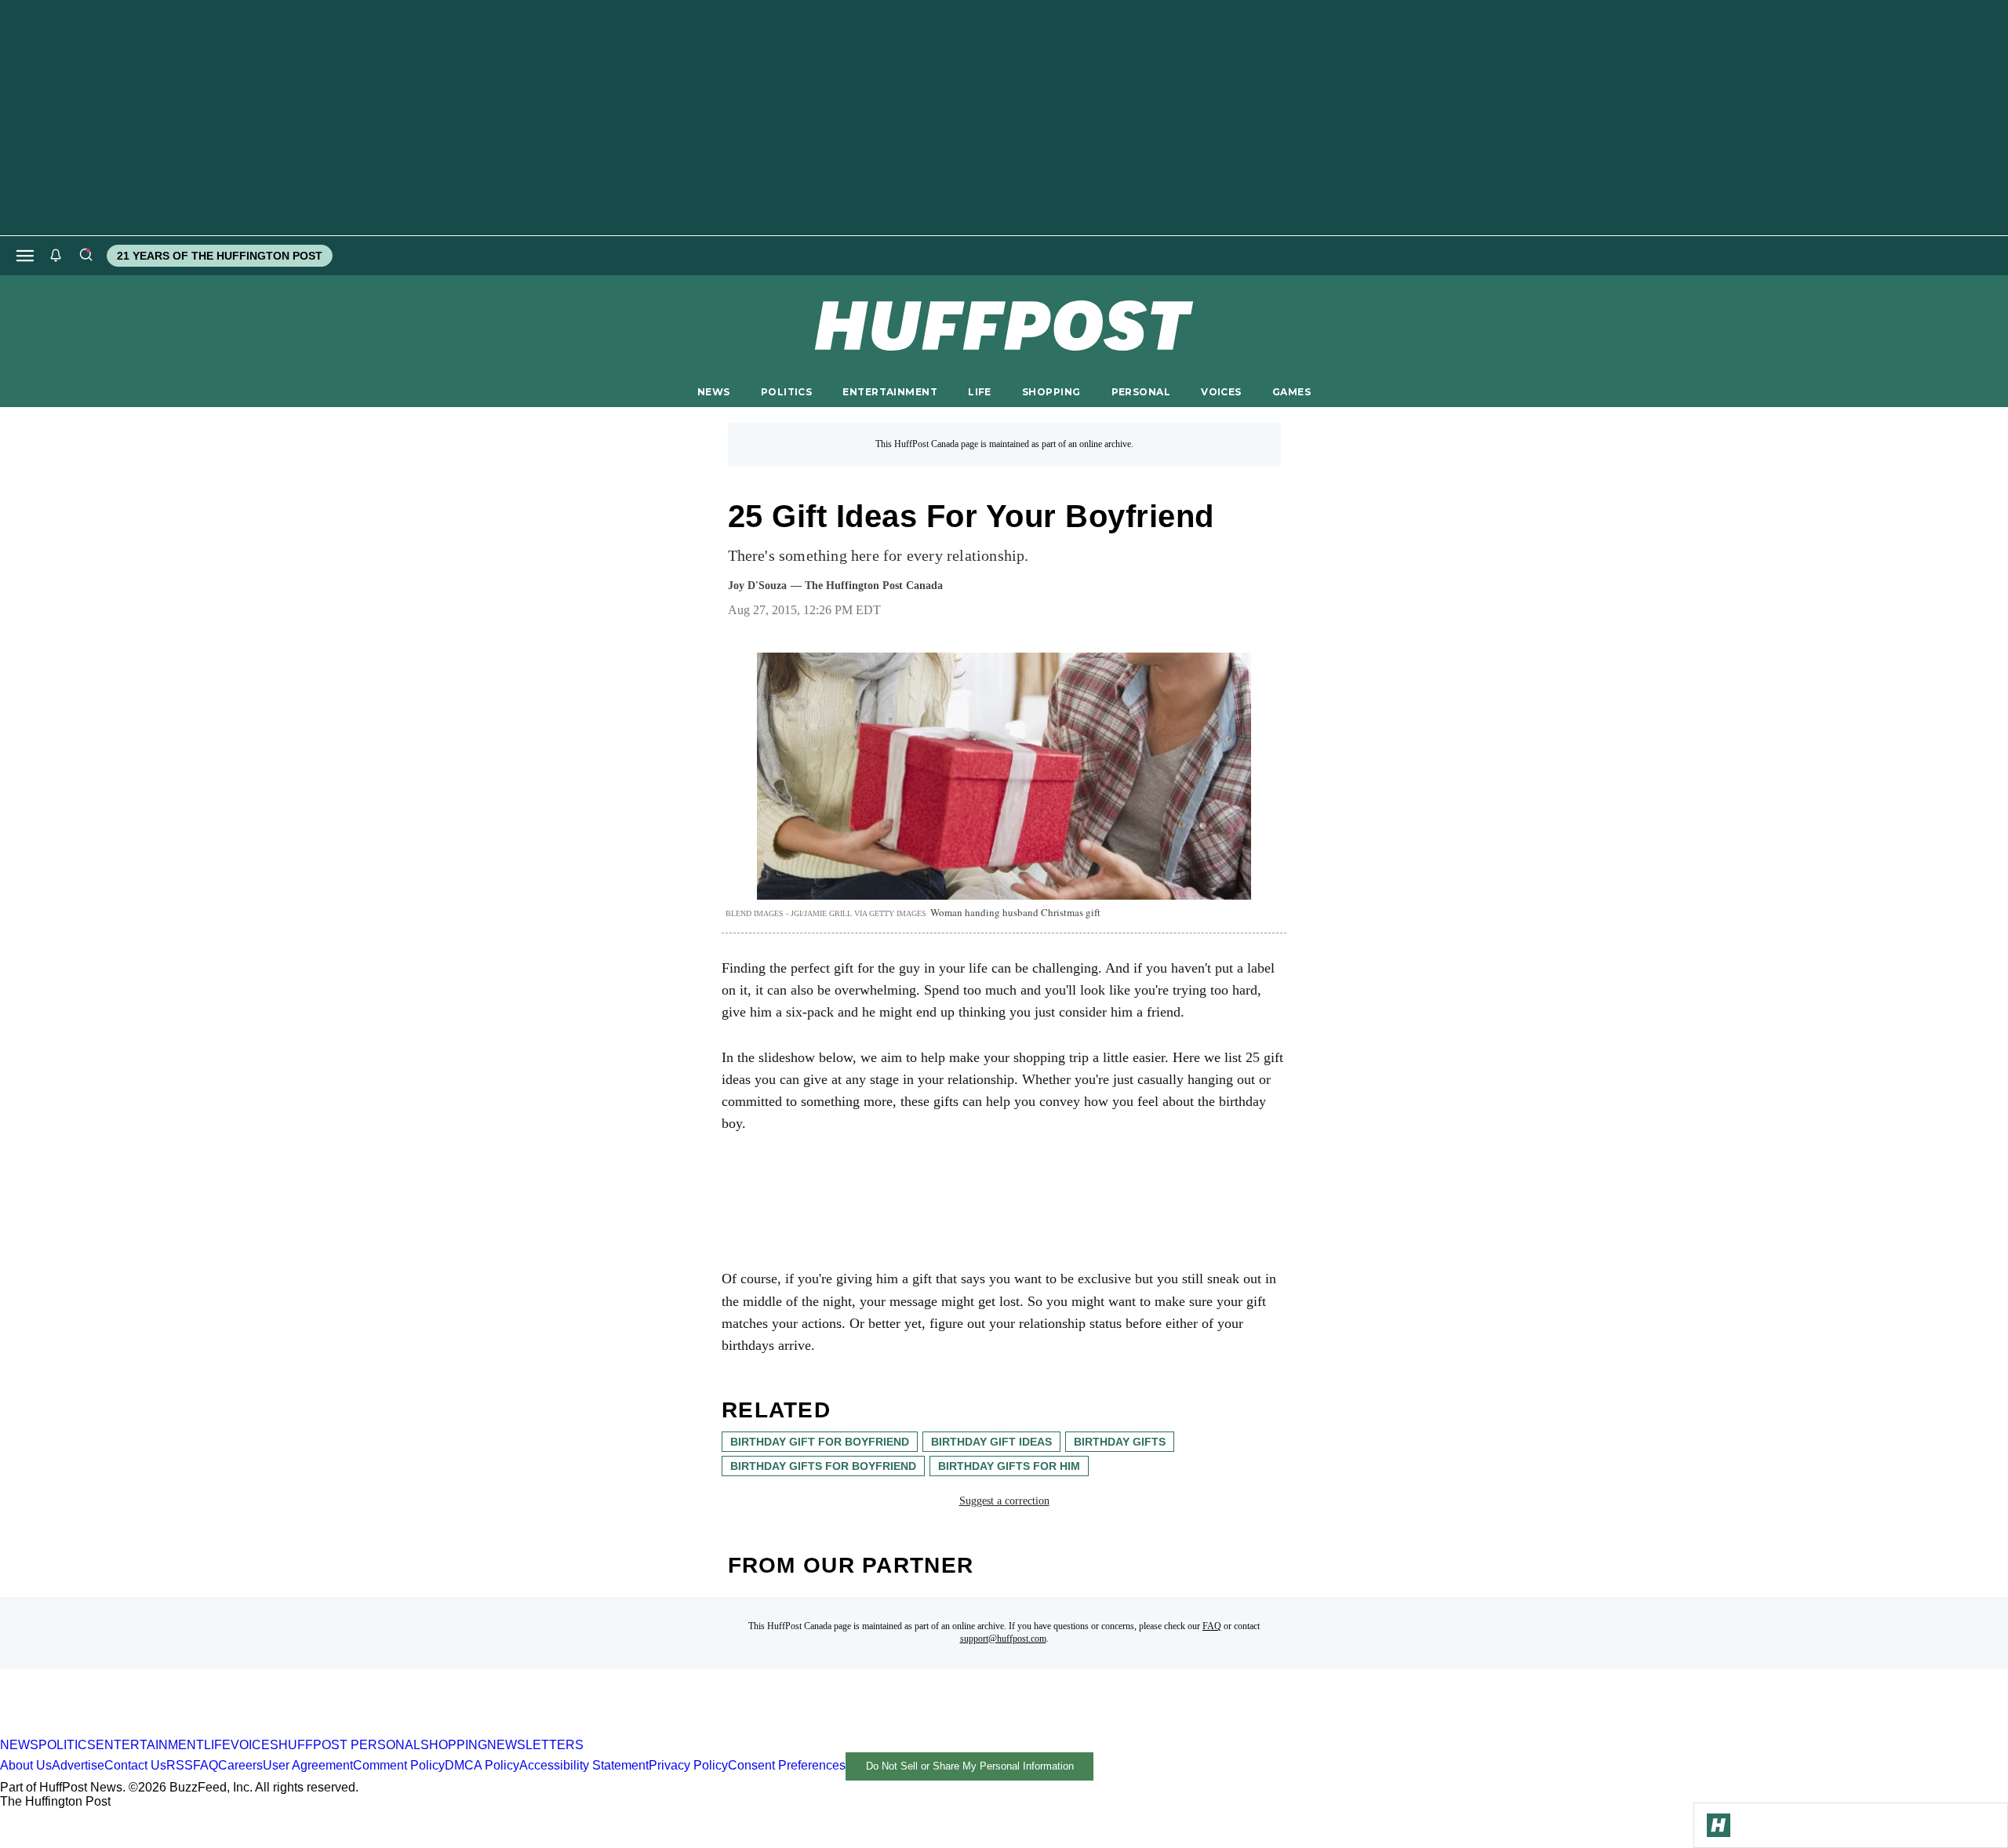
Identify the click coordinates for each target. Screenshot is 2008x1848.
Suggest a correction (1004, 1501)
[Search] (85, 256)
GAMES (1291, 392)
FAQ (1212, 1626)
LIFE (980, 392)
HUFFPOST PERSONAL (349, 1745)
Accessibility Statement (584, 1765)
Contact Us (135, 1765)
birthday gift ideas (991, 1442)
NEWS (714, 392)
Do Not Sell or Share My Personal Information (970, 1766)
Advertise (78, 1765)
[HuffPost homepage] (202, 1731)
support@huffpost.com (1003, 1639)
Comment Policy (399, 1765)
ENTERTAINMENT (890, 392)
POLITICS (786, 392)
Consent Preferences (787, 1765)
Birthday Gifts (1120, 1442)
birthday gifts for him (1009, 1466)
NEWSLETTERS (535, 1745)
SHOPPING (1051, 392)
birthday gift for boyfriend (820, 1442)
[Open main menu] (25, 256)
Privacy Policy (688, 1765)
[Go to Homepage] (1719, 1825)
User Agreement (308, 1765)
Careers (240, 1765)
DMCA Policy (482, 1765)
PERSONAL (1141, 392)
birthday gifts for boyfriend (823, 1466)
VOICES (1221, 392)
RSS (180, 1765)
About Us (26, 1765)
